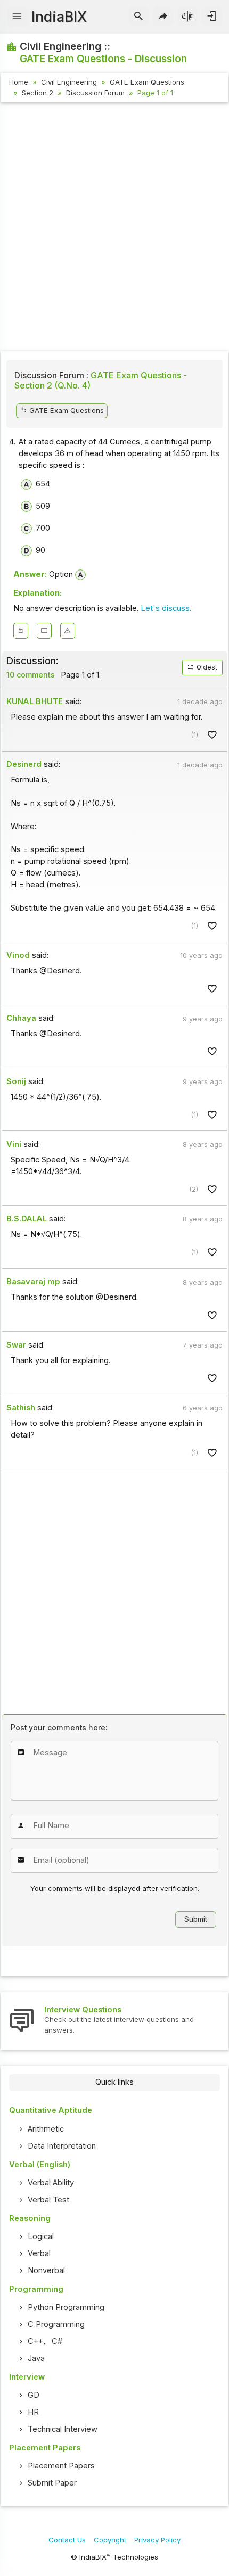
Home (19, 82)
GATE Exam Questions (147, 82)
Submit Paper (52, 2483)
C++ (35, 2341)
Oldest (206, 667)
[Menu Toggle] (17, 16)
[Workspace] (44, 631)
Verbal (39, 2253)
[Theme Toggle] (188, 16)
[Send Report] (68, 631)
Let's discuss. (166, 608)
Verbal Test (48, 2200)
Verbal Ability (51, 2183)
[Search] (139, 16)
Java (36, 2358)
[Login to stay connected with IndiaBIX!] (212, 16)
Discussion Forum (95, 93)
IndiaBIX (59, 17)
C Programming (56, 2324)
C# (57, 2341)
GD (34, 2395)
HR (33, 2412)
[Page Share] (163, 16)
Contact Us (67, 2540)
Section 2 (38, 93)
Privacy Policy (157, 2540)
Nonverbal (46, 2270)
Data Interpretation (62, 2146)
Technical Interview (63, 2429)
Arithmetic (46, 2129)
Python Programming (66, 2307)
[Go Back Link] (21, 631)
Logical (41, 2236)
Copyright (110, 2540)
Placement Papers (61, 2466)
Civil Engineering (69, 82)
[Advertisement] (114, 228)
